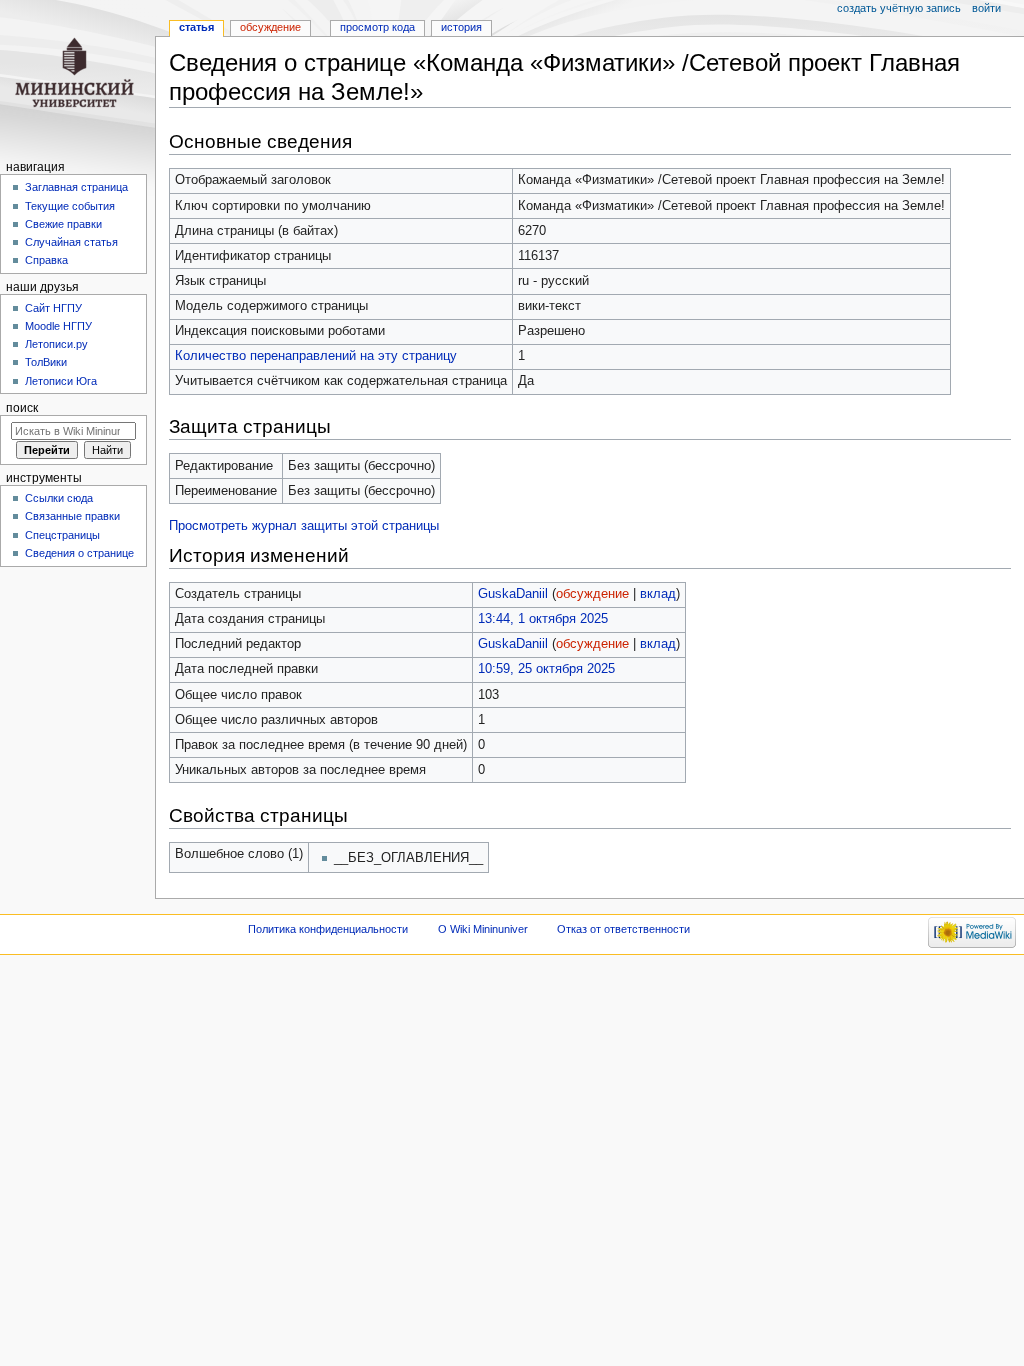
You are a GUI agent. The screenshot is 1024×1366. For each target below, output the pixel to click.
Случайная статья (71, 242)
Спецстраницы (62, 535)
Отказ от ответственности (623, 929)
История (461, 27)
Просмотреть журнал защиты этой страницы (304, 526)
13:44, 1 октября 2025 (543, 619)
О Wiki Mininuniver (483, 929)
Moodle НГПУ (58, 326)
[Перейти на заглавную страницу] (77, 77)
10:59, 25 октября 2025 (546, 669)
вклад (658, 594)
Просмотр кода (377, 27)
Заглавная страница (76, 187)
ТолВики (46, 362)
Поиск (22, 408)
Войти (986, 8)
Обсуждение (270, 27)
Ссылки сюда (59, 498)
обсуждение (592, 594)
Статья (196, 27)
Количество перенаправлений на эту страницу (316, 356)
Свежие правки (63, 224)
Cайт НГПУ (53, 308)
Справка (46, 260)
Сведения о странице (79, 553)
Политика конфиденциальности (328, 929)
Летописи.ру (56, 344)
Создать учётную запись (899, 8)
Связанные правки (72, 516)
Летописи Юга (61, 381)
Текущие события (70, 206)
